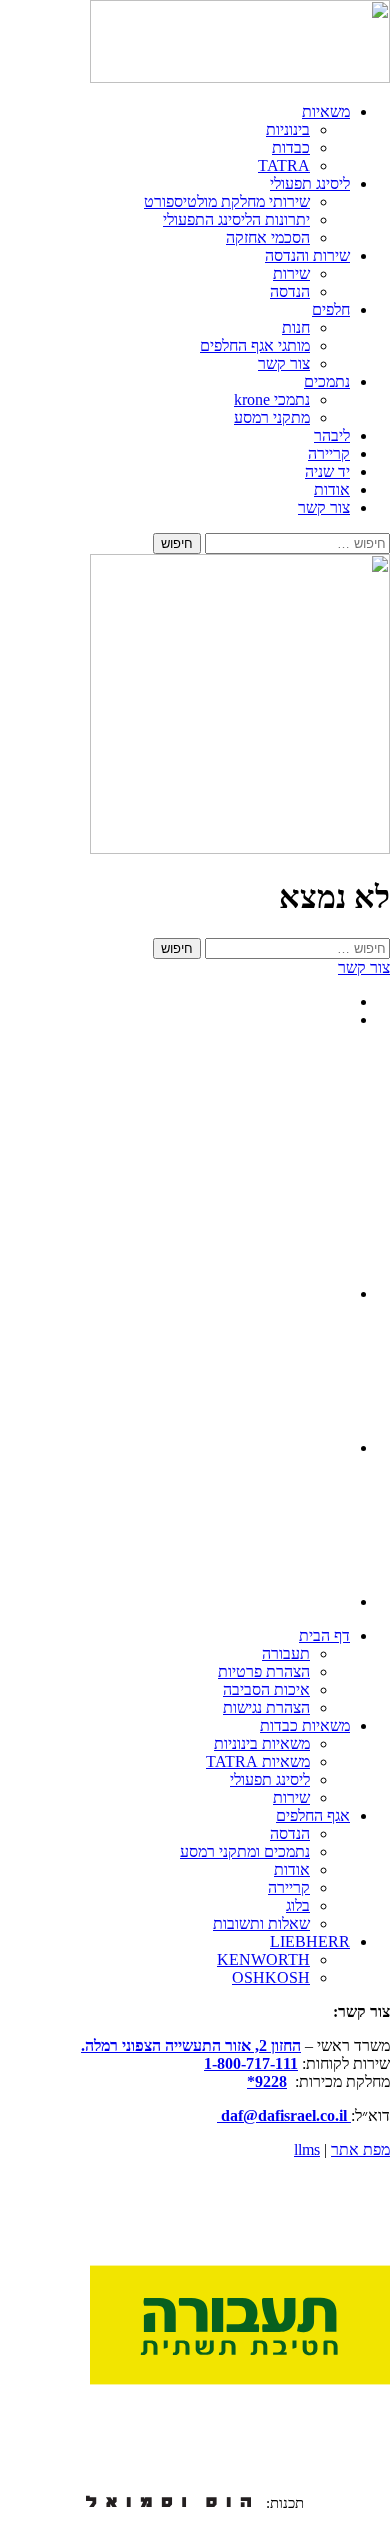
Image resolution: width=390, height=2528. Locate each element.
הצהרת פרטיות (264, 1671)
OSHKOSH (271, 1977)
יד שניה (327, 471)
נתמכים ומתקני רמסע (245, 1851)
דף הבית (324, 1635)
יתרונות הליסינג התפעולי (236, 219)
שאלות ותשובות (261, 1923)
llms (307, 2149)
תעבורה (286, 1653)
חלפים (331, 309)
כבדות (291, 147)
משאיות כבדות (305, 1725)
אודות (332, 489)
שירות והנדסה (307, 255)
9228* (267, 2081)
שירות (291, 273)
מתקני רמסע (272, 417)
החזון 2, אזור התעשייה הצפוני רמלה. (191, 2045)
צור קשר (284, 363)
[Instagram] (282, 1293)
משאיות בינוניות (262, 1743)
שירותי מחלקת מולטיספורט (227, 201)
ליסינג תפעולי (310, 183)
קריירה (329, 453)
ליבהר (332, 435)
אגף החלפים (313, 1815)
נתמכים (327, 381)
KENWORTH (263, 1959)
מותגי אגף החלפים (255, 345)
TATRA (284, 165)
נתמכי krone (272, 399)
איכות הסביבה (266, 1689)
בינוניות (288, 129)
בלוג (298, 1905)
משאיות (326, 111)
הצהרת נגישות (266, 1707)
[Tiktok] (282, 1447)
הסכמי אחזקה (268, 237)
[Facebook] (282, 1601)
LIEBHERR (310, 1941)
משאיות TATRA (258, 1761)
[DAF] (240, 77)
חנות (296, 327)
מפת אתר (360, 2149)
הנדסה (290, 291)
